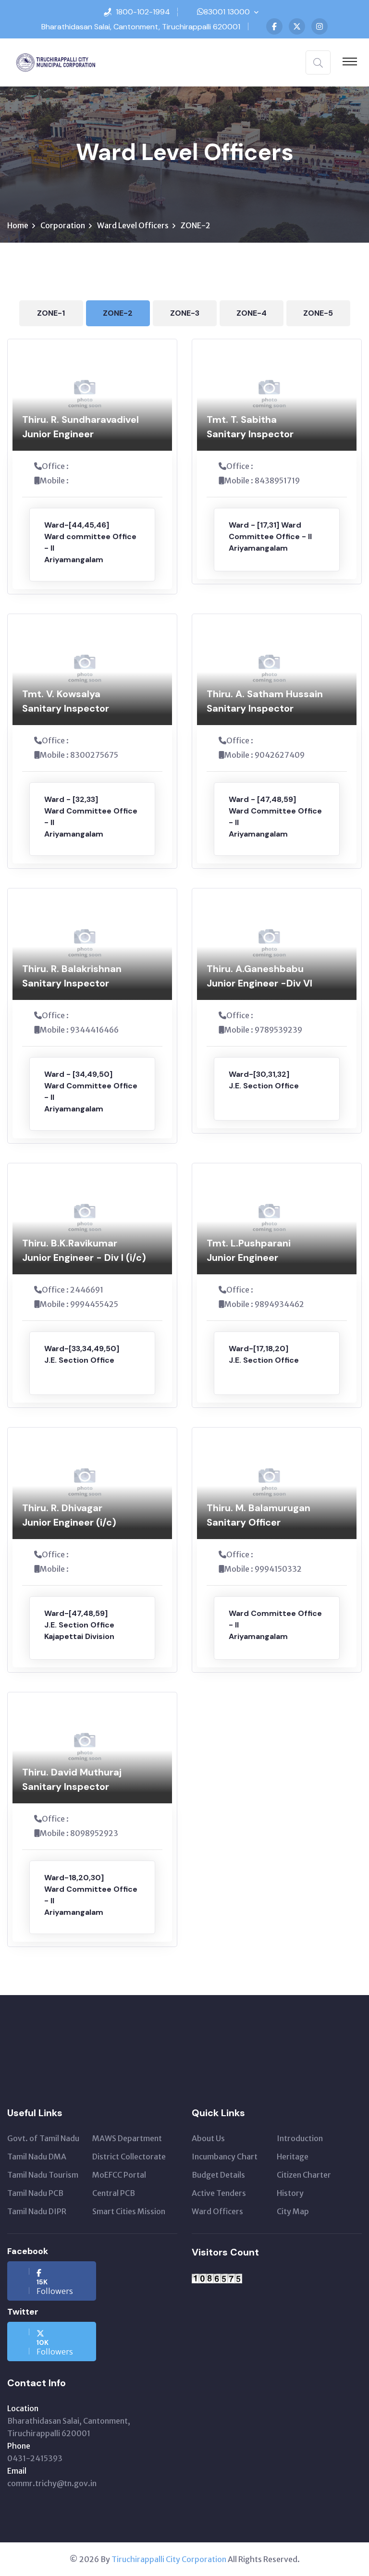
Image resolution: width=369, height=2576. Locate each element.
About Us (208, 2138)
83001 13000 (227, 12)
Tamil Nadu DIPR (37, 2211)
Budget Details (218, 2175)
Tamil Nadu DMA (37, 2157)
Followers (55, 2287)
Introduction (300, 2138)
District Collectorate (129, 2157)
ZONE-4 (252, 313)
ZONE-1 (51, 313)
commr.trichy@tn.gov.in (52, 2483)
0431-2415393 (35, 2458)
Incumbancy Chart (225, 2157)
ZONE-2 (118, 313)
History (290, 2193)
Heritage (293, 2157)
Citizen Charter (304, 2175)
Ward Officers (217, 2211)
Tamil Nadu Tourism (43, 2175)
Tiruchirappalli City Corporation (169, 2559)
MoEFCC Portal (119, 2175)
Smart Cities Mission (129, 2211)
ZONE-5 (318, 313)
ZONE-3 (185, 313)
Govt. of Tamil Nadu (43, 2138)
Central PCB (114, 2193)
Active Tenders (219, 2193)
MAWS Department (127, 2138)
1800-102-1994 (143, 12)
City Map (293, 2211)
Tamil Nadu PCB (35, 2193)
